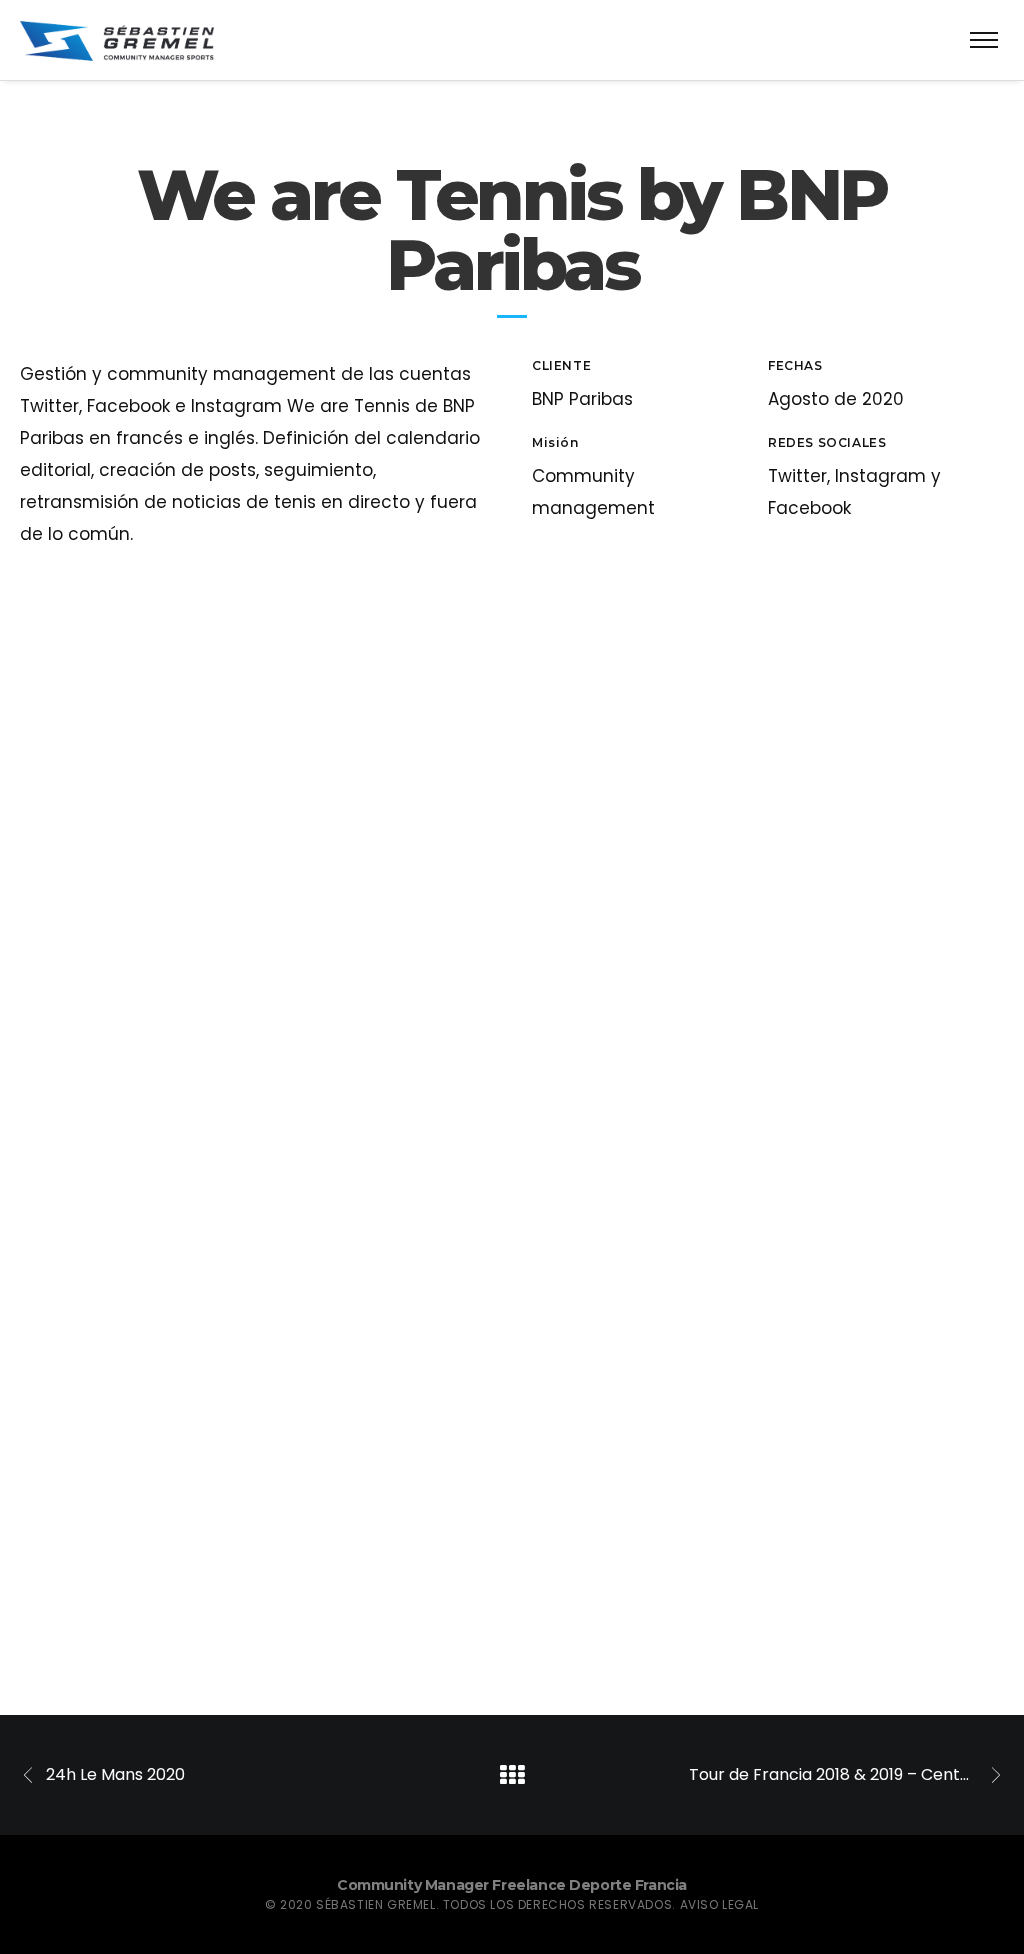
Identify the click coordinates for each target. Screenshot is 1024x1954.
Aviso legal (720, 1904)
